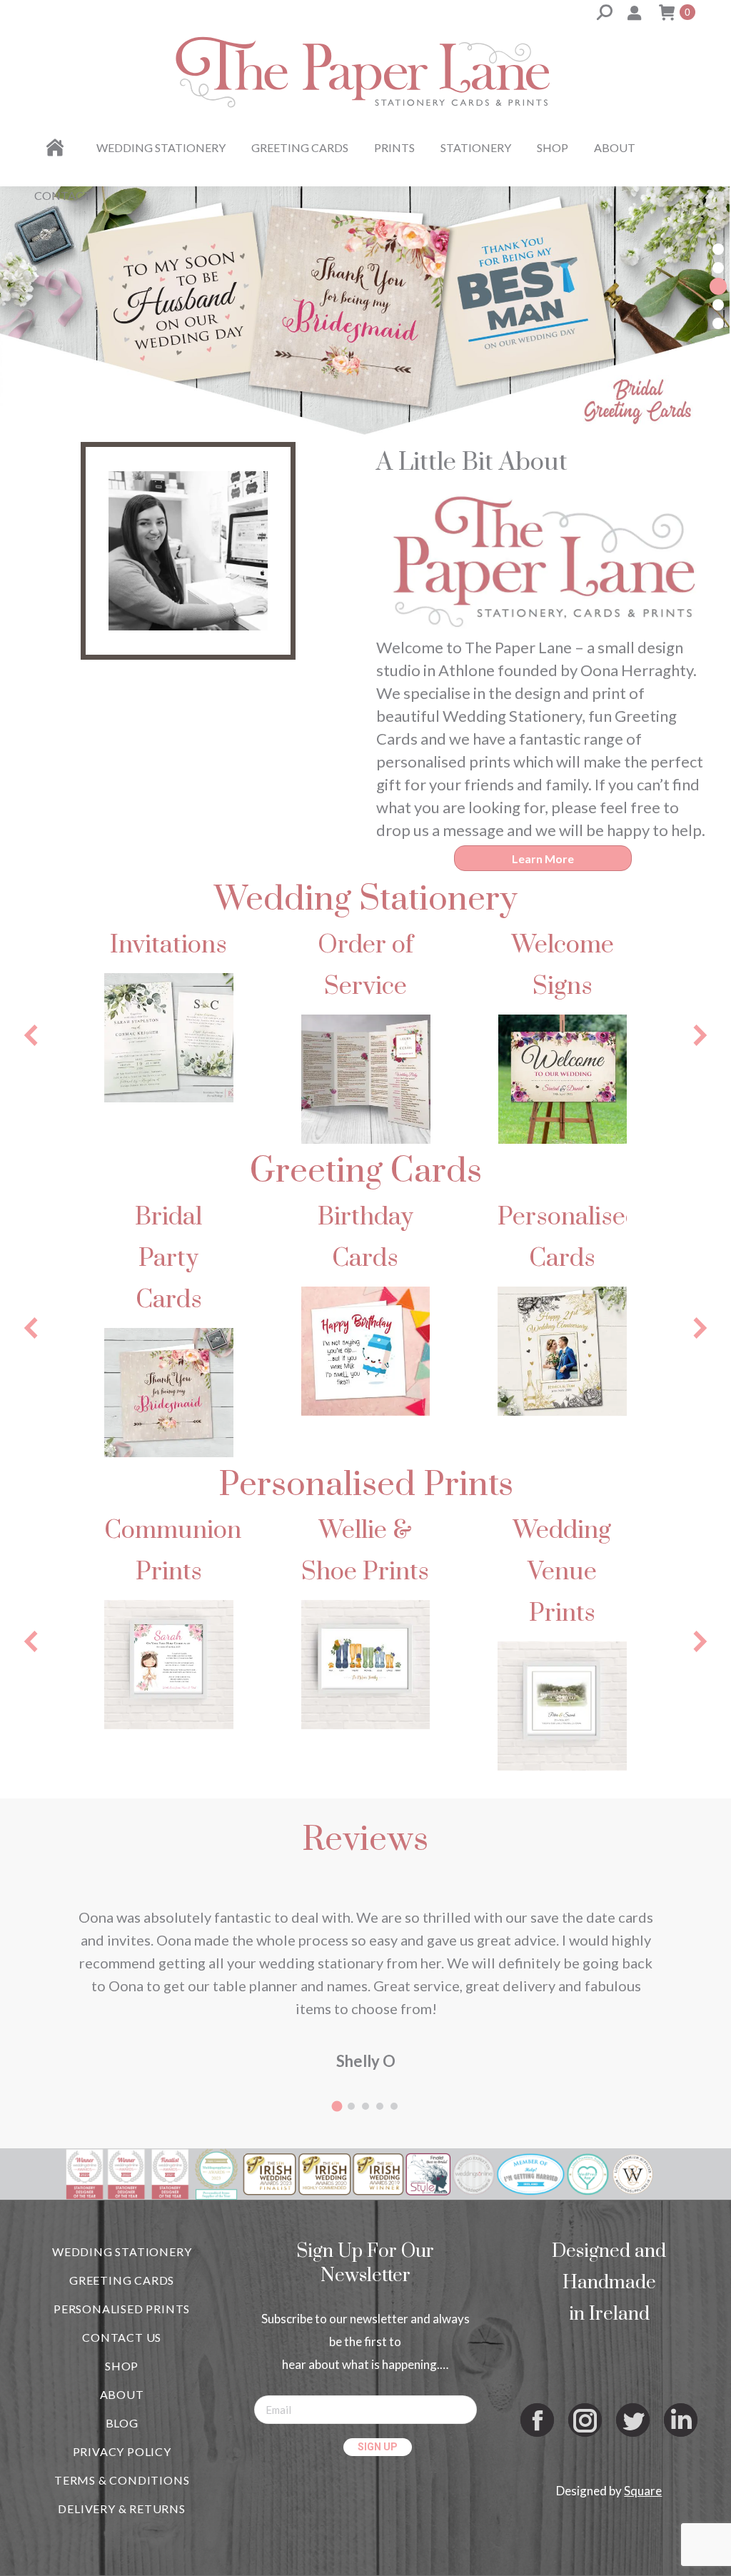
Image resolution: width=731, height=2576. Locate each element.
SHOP (122, 2366)
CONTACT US (122, 2337)
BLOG (122, 2423)
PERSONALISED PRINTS (122, 2309)
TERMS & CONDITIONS (122, 2480)
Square (643, 2491)
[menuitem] (57, 148)
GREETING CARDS (122, 2280)
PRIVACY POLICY (122, 2451)
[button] (718, 249)
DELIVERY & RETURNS (121, 2509)
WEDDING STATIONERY (122, 2252)
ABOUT (122, 2394)
